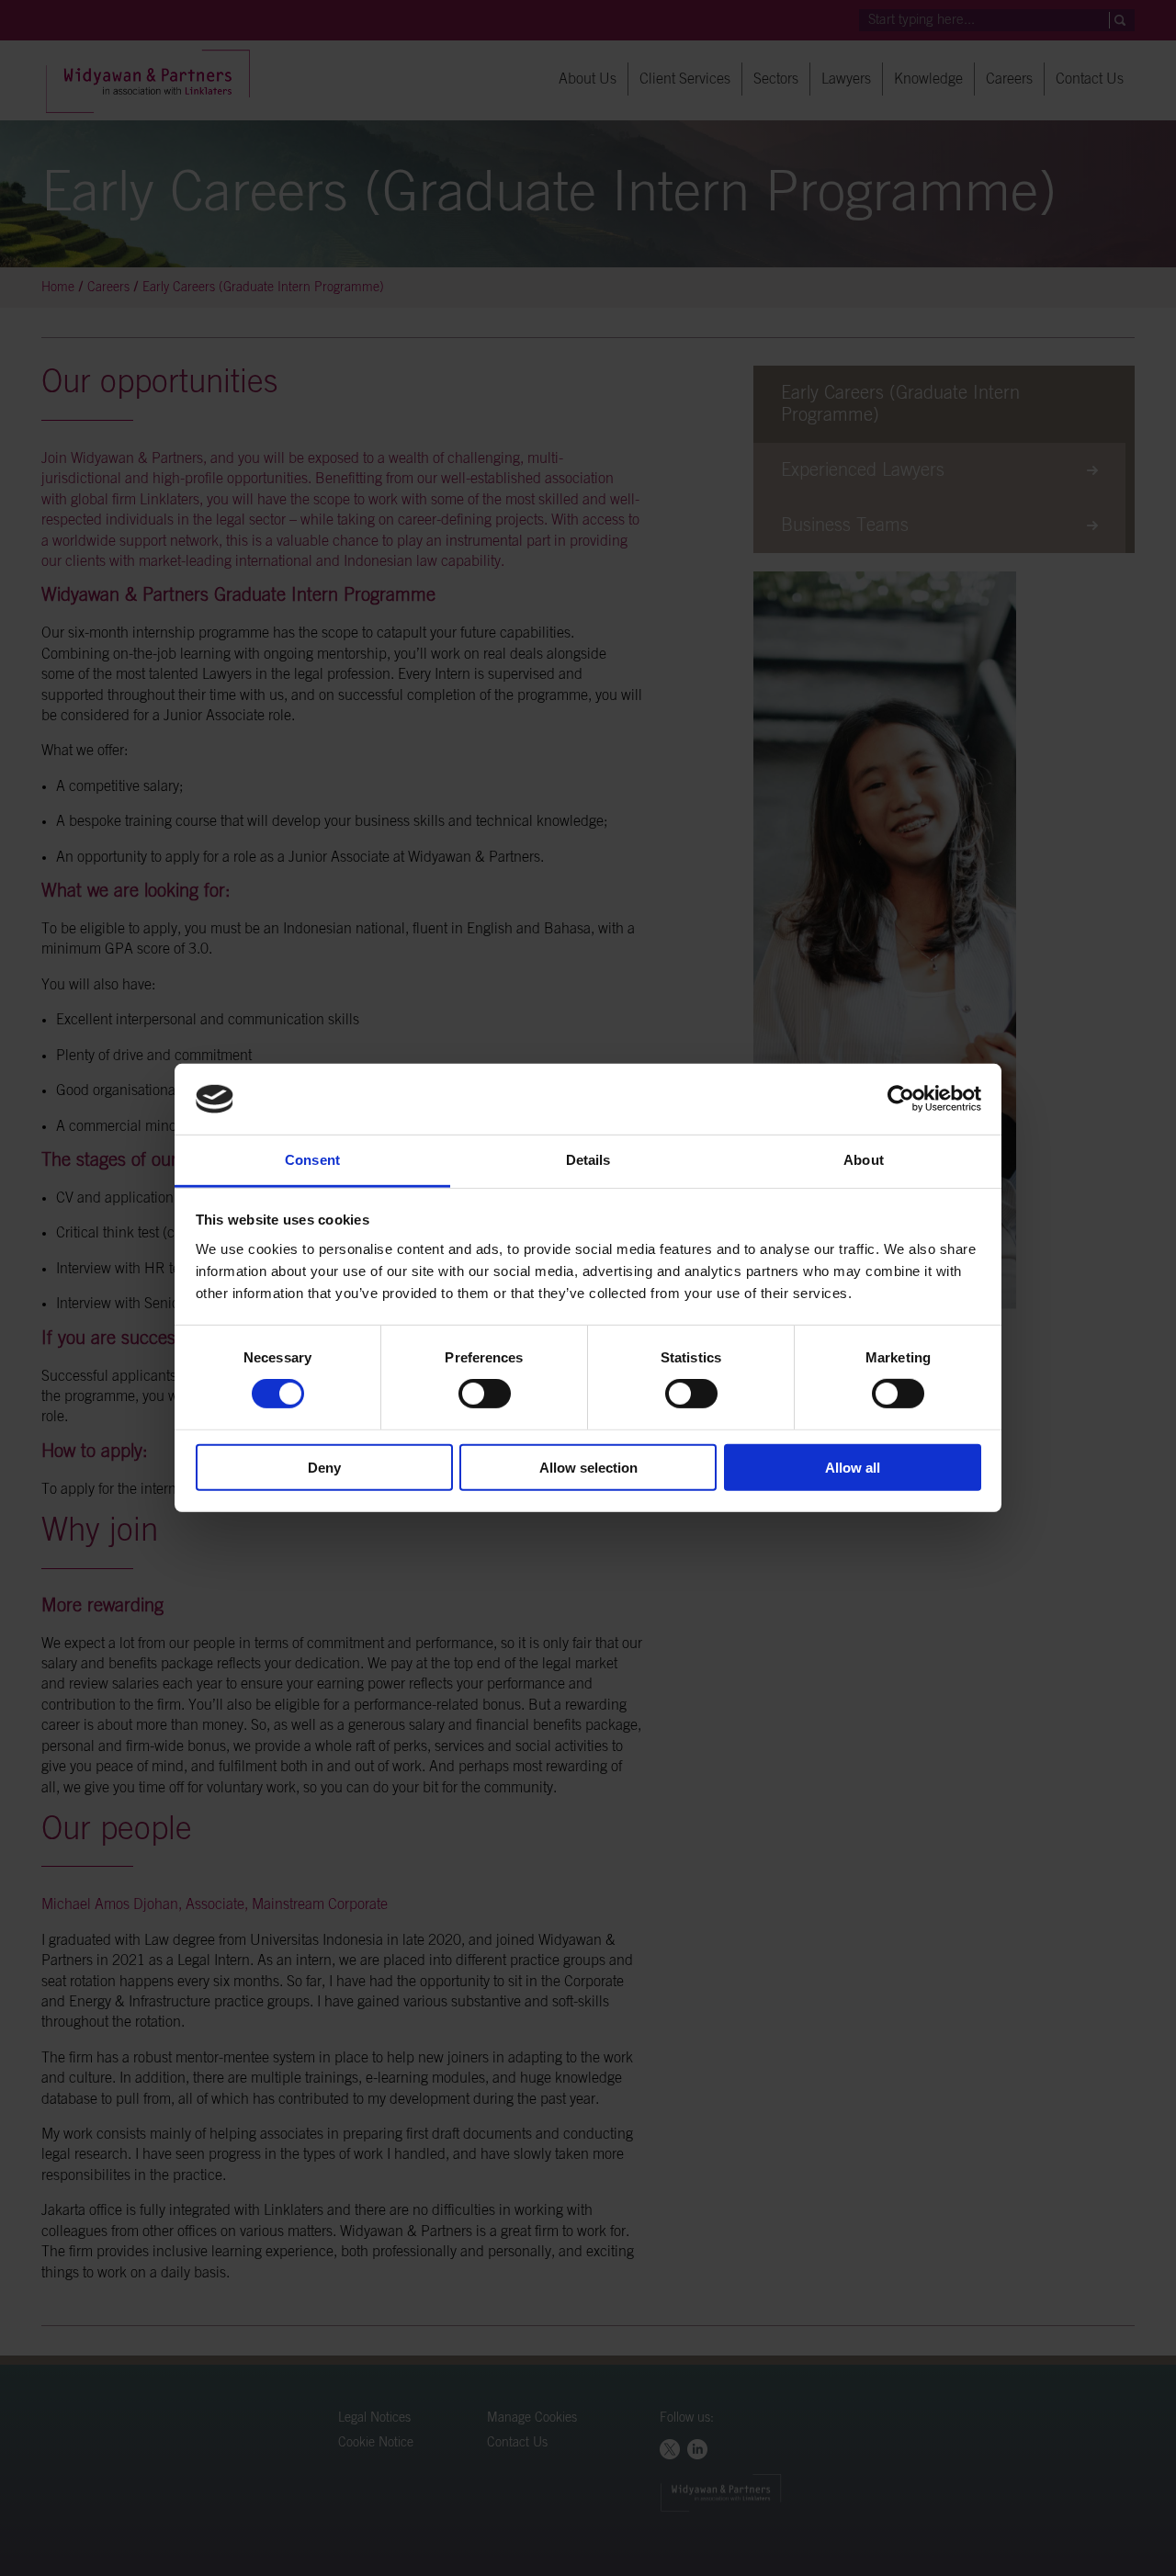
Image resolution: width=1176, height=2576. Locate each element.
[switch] (485, 1394)
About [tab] (864, 1160)
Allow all (853, 1467)
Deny (324, 1467)
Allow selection (588, 1467)
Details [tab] (588, 1160)
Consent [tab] (312, 1160)
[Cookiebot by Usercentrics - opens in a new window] (901, 1099)
